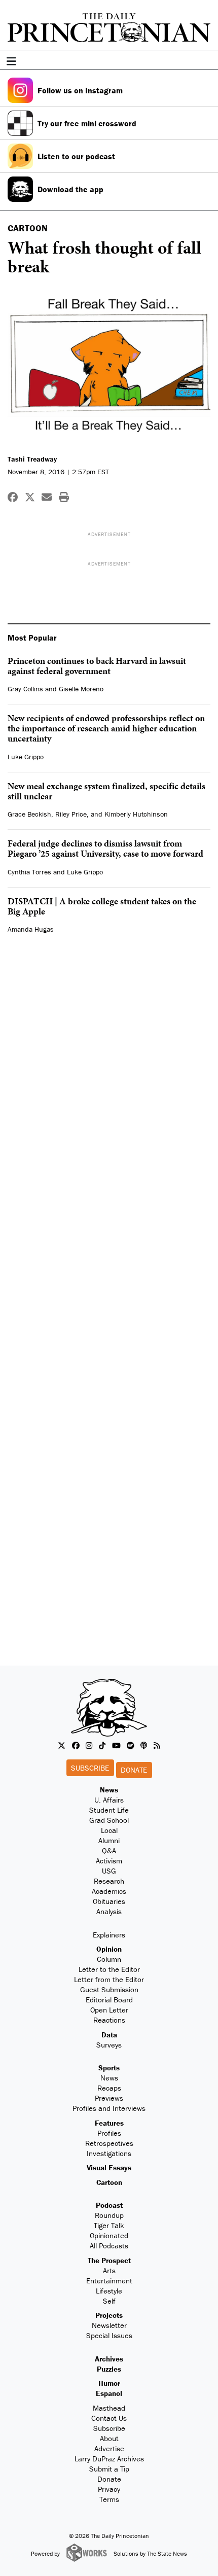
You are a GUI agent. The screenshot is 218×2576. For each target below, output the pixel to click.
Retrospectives (109, 2143)
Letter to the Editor (109, 1969)
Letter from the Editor (109, 1979)
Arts (109, 2270)
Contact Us (109, 2418)
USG (109, 1871)
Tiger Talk (109, 2225)
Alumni (109, 1840)
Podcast (109, 2205)
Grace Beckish (29, 814)
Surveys (109, 2045)
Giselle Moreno (81, 689)
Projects (109, 2315)
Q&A (109, 1850)
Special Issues (109, 2335)
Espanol (109, 2393)
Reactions (109, 2020)
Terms (109, 2499)
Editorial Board (109, 2000)
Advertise (109, 2448)
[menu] (207, 61)
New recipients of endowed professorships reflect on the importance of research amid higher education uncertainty (106, 728)
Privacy (109, 2489)
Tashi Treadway (32, 459)
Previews (109, 2098)
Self (109, 2301)
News (109, 1790)
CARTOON (28, 228)
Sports (109, 2068)
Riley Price (71, 814)
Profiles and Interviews (109, 2108)
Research (109, 1881)
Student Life (109, 1810)
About (109, 2438)
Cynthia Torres (29, 872)
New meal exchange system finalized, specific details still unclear (106, 791)
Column (109, 1959)
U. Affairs (109, 1800)
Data (109, 2035)
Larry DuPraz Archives (109, 2459)
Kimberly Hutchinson (136, 814)
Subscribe (90, 1768)
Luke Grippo (26, 757)
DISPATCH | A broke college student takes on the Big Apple (102, 906)
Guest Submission (109, 1989)
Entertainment (109, 2281)
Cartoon (109, 2182)
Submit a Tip (109, 2469)
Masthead (109, 2408)
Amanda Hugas (31, 929)
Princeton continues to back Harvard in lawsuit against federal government (97, 666)
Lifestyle (109, 2291)
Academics (109, 1891)
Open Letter (109, 2010)
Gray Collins (25, 689)
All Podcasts (109, 2246)
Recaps (109, 2088)
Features (109, 2123)
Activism (109, 1861)
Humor (109, 2383)
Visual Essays (109, 2167)
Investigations (109, 2153)
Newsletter (109, 2325)
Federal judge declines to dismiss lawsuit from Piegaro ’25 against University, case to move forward (105, 848)
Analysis (109, 1911)
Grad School (109, 1820)
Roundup (109, 2215)
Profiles (109, 2133)
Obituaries (109, 1901)
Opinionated (109, 2235)
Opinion (109, 1949)
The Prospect (109, 2260)
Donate (134, 1770)
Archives (109, 2359)
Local (109, 1830)
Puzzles (109, 2369)
